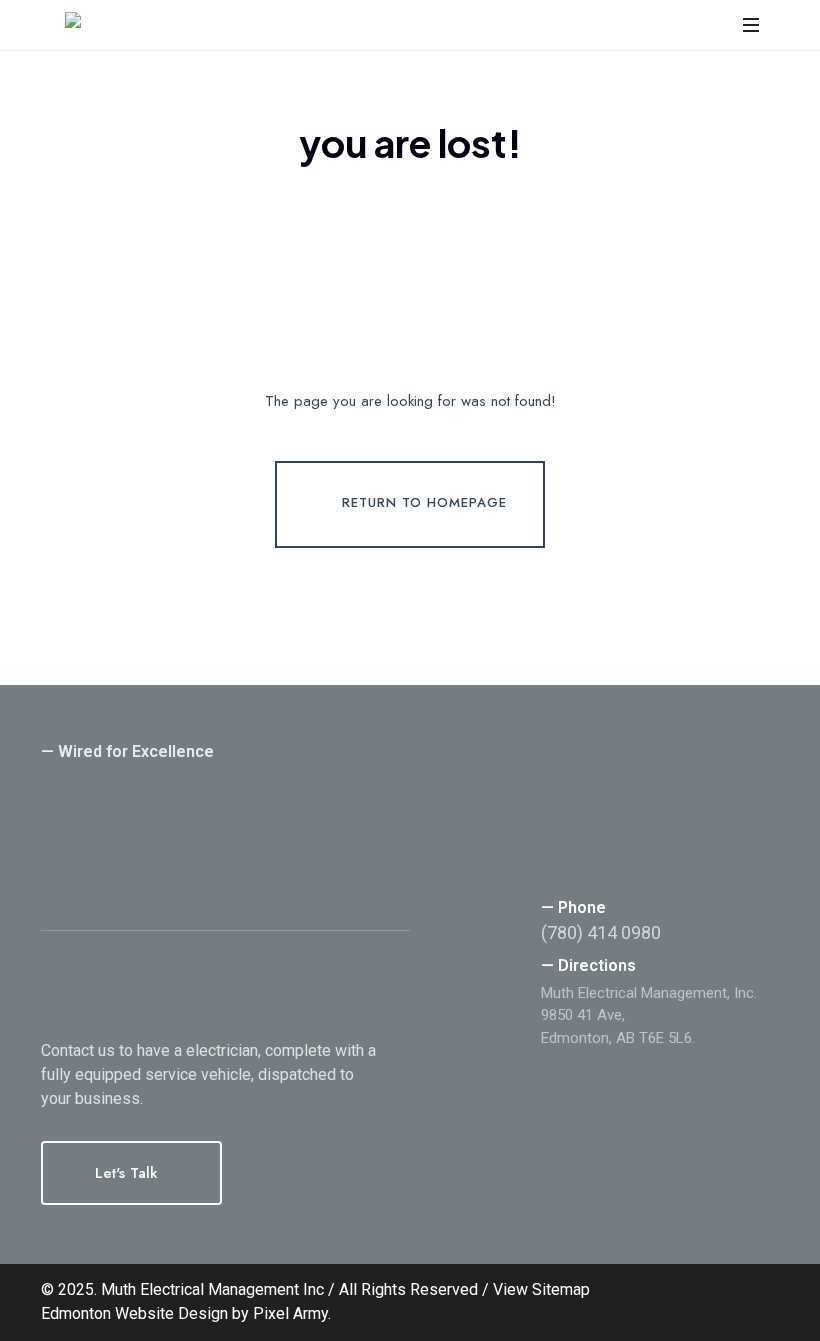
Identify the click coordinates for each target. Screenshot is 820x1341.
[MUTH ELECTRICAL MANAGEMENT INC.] (199, 25)
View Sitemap (541, 1289)
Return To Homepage (424, 503)
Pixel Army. (292, 1313)
